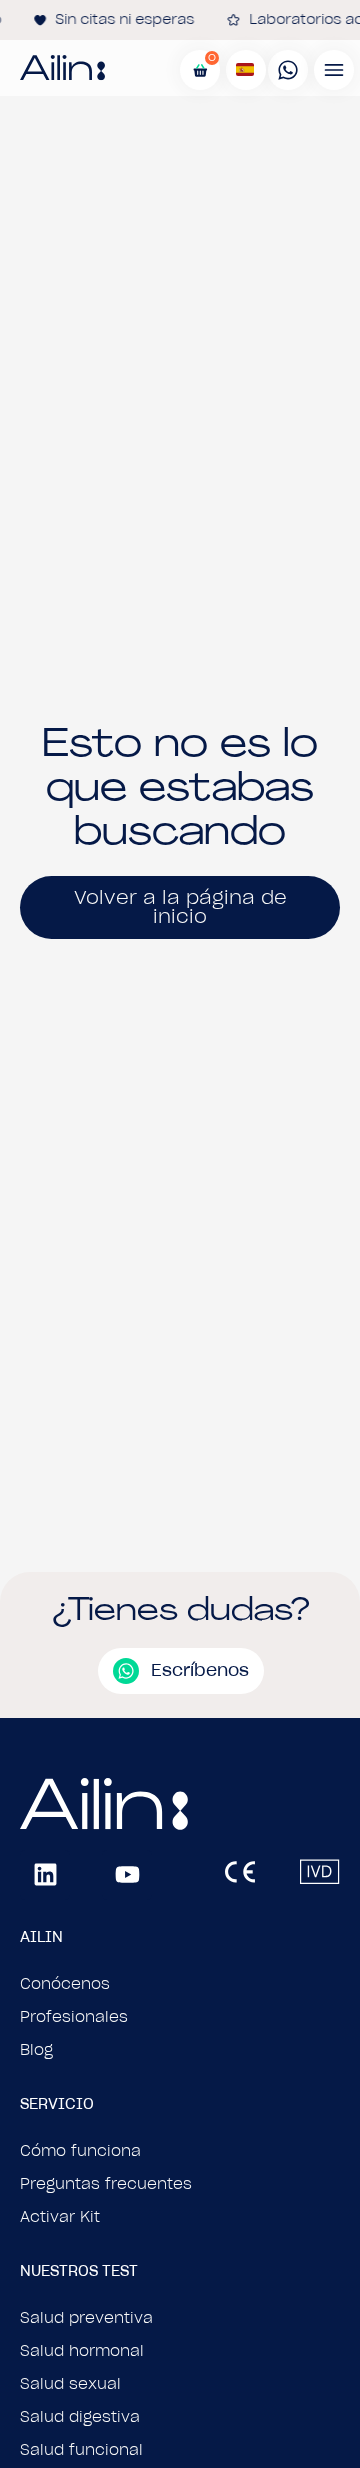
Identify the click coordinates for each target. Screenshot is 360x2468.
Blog (36, 2050)
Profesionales (74, 2017)
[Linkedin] (45, 1875)
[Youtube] (127, 1875)
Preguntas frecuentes (106, 2184)
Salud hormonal (82, 2351)
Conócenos (65, 1984)
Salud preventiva (86, 2318)
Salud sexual (70, 2384)
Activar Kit (60, 2217)
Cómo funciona (80, 2151)
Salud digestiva (80, 2417)
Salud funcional (81, 2450)
